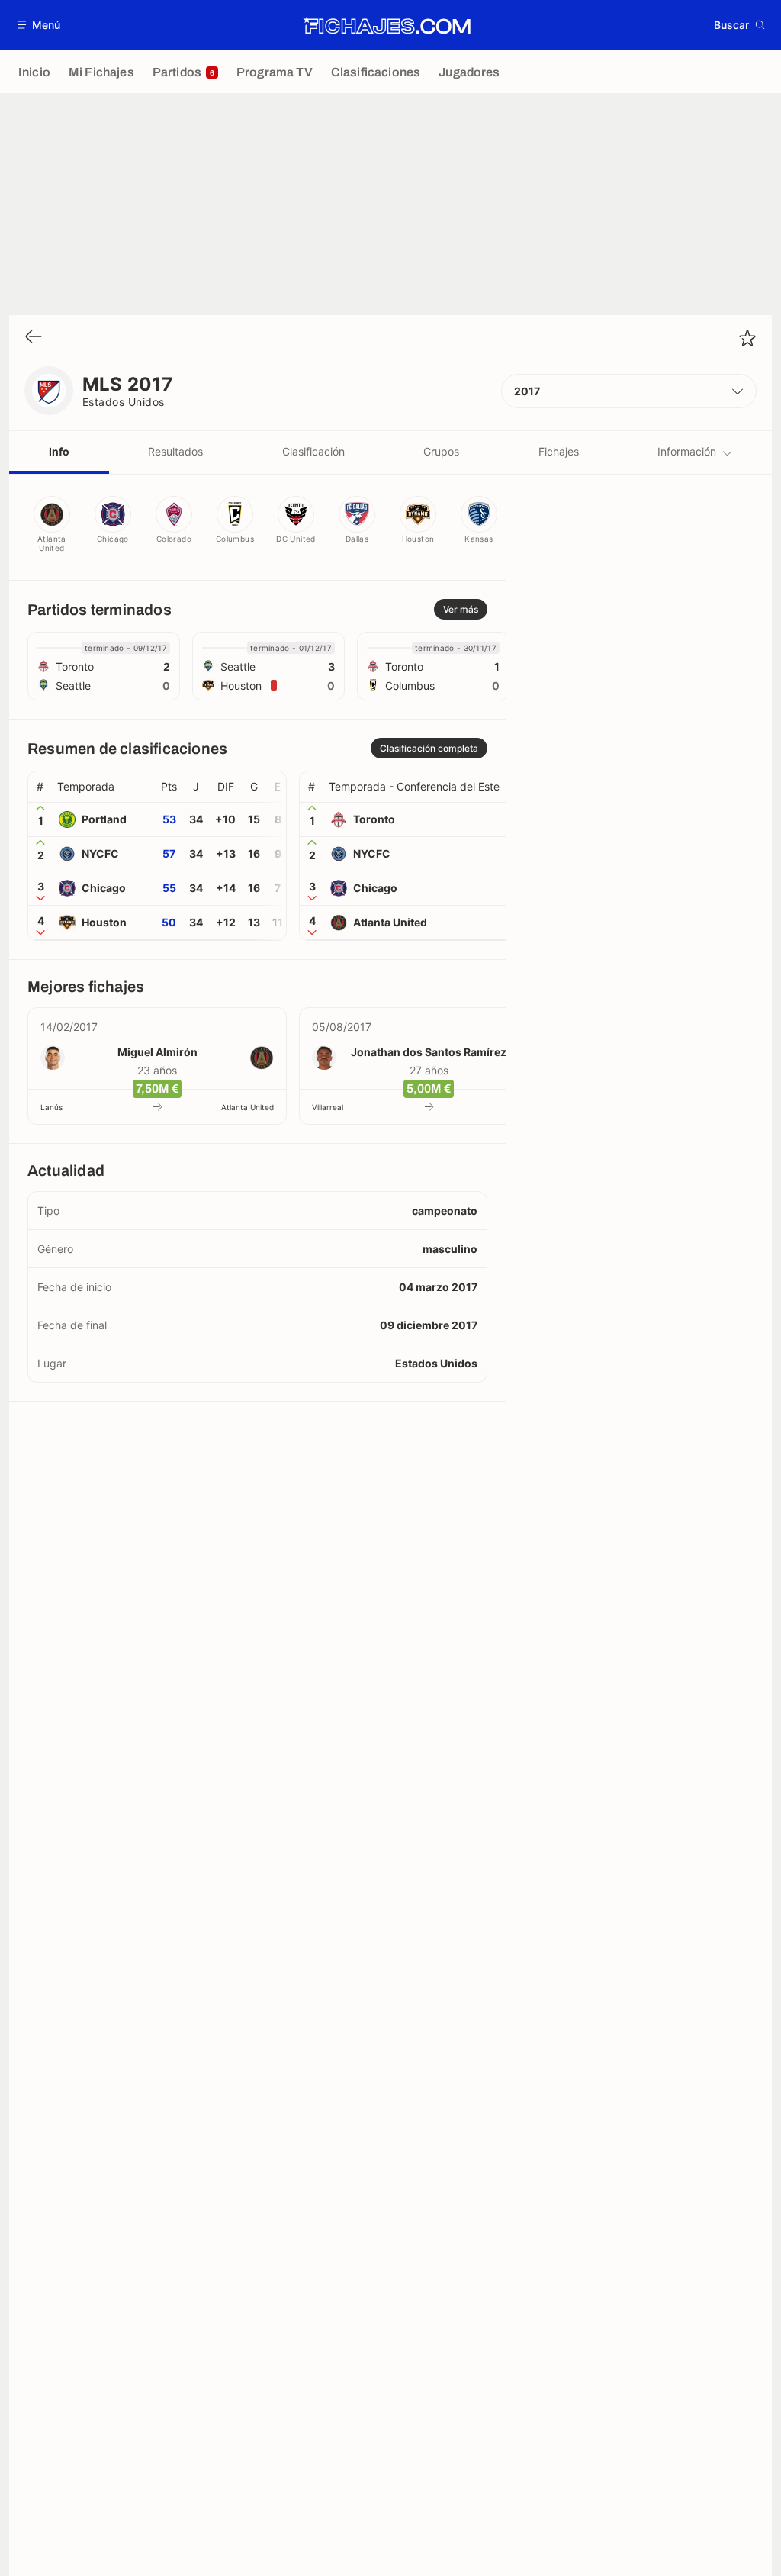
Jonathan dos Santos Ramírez (429, 1052)
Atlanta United (247, 1107)
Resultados (175, 451)
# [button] (40, 787)
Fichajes (559, 451)
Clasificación (313, 451)
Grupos (441, 451)
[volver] (34, 338)
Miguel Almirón (157, 1052)
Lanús (51, 1107)
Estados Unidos (124, 402)
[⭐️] (747, 338)
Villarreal (328, 1107)
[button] (39, 25)
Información (687, 451)
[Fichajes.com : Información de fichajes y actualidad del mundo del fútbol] (387, 25)
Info (59, 451)
